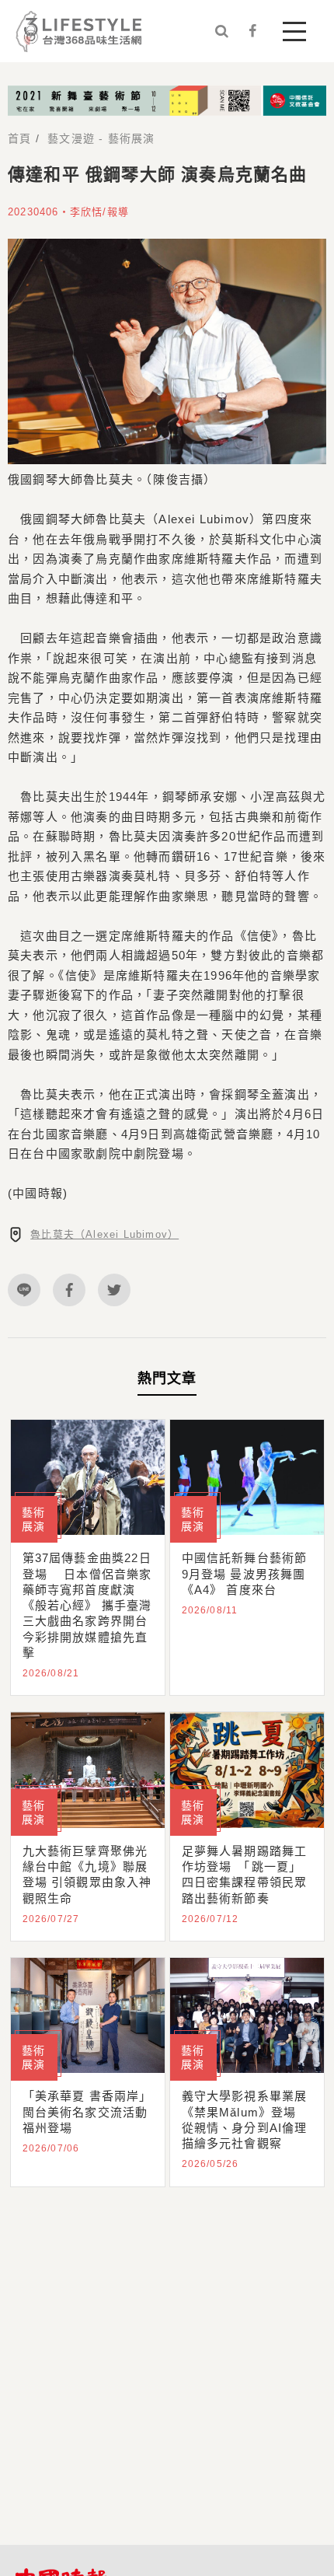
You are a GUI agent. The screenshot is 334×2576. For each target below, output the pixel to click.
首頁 (19, 138)
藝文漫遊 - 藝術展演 (101, 138)
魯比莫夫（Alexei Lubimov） (104, 1234)
